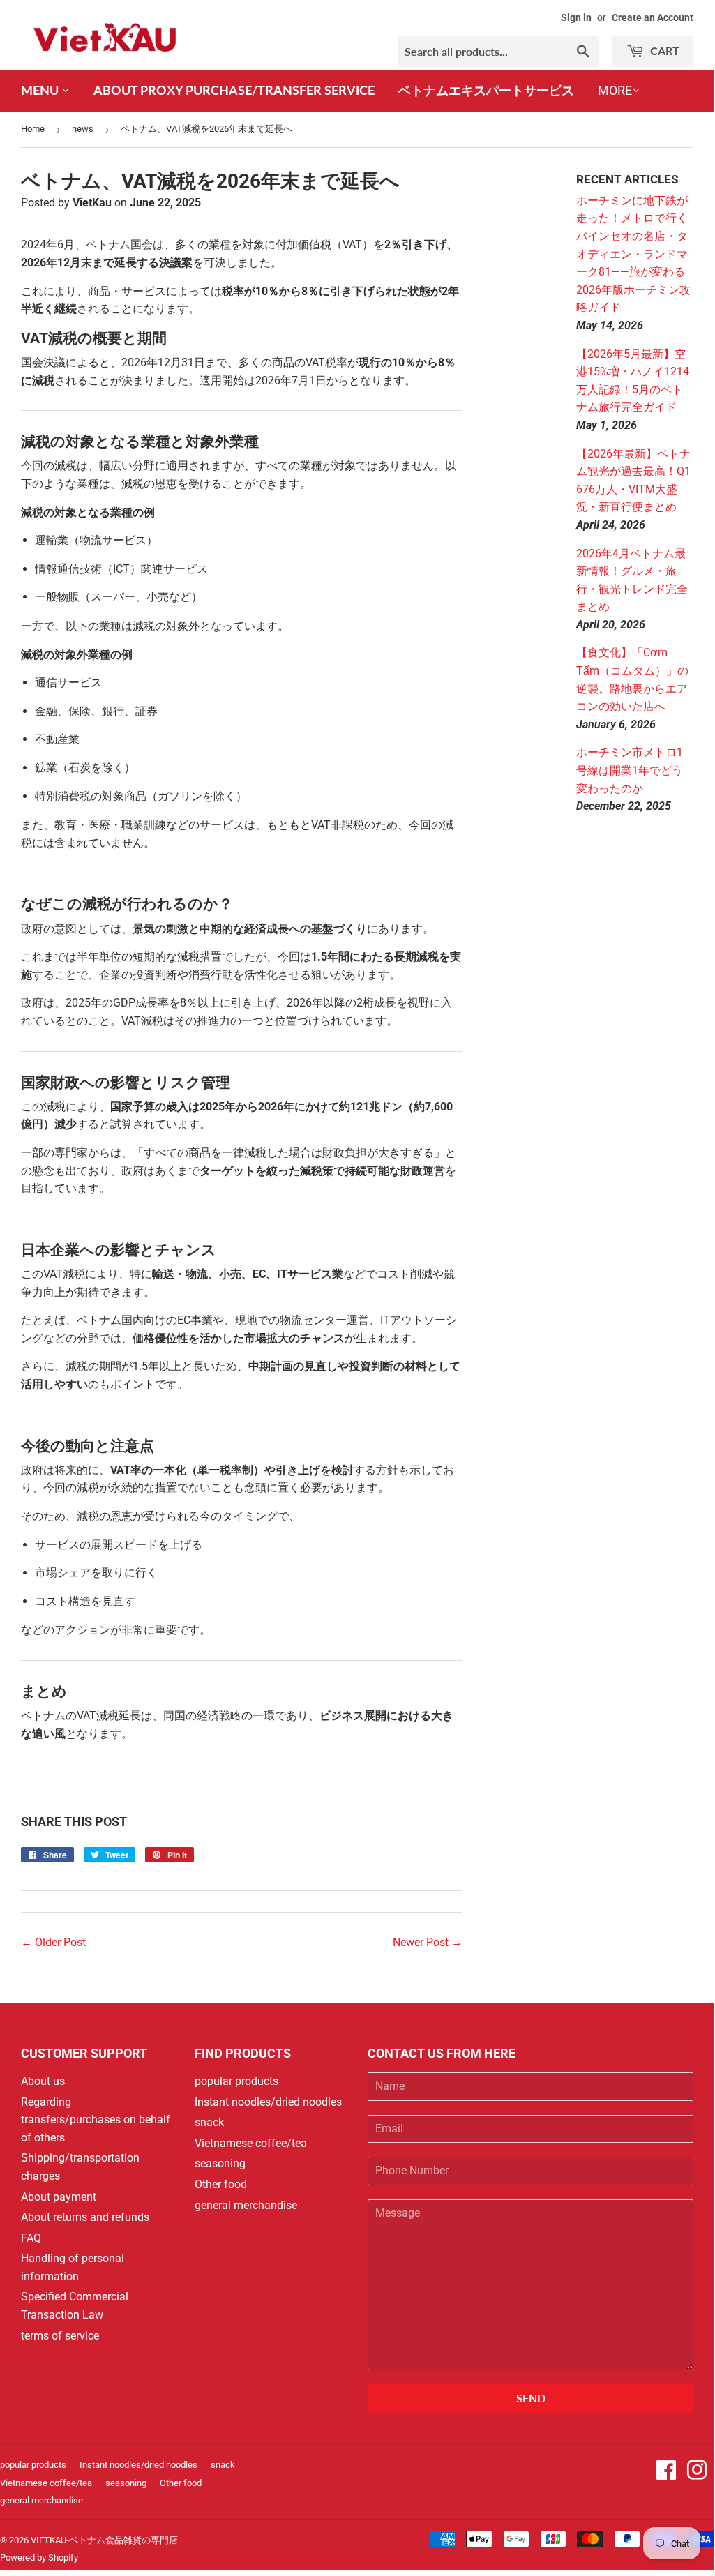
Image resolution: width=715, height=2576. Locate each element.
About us (43, 2081)
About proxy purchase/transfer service (234, 90)
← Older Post (53, 1942)
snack (209, 2122)
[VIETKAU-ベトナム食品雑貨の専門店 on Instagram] (697, 2475)
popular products (236, 2081)
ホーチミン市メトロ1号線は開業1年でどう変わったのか (630, 770)
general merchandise (246, 2205)
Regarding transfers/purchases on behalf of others (96, 2120)
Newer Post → (428, 1942)
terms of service (60, 2336)
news (83, 129)
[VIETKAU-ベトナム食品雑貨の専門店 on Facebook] (666, 2475)
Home (33, 129)
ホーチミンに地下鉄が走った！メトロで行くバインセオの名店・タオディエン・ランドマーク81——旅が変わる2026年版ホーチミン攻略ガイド (633, 254)
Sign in (576, 17)
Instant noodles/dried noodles (268, 2102)
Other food (221, 2184)
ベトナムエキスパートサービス (486, 90)
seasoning (220, 2163)
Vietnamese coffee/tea (251, 2143)
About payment (59, 2197)
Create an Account (653, 17)
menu (41, 90)
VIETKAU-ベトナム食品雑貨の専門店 (104, 2540)
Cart (663, 51)
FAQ (31, 2238)
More (615, 90)
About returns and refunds (85, 2217)
